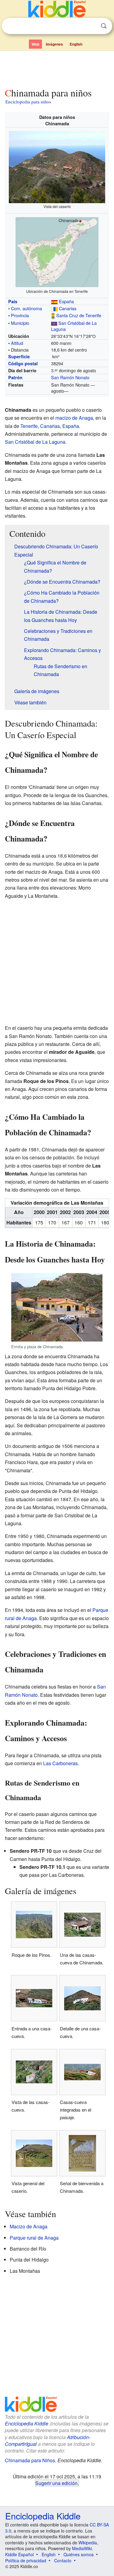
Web (35, 44)
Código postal (23, 363)
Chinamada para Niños (30, 2460)
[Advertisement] (57, 68)
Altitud (17, 343)
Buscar (104, 26)
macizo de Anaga (74, 418)
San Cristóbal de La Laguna (74, 326)
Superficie (19, 356)
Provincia (20, 315)
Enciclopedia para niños (28, 102)
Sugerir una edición (56, 2483)
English (76, 44)
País (13, 301)
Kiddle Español (19, 2554)
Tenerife (29, 426)
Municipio (20, 323)
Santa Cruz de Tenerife (79, 315)
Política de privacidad (26, 2560)
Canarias (68, 308)
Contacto (63, 2560)
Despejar (91, 26)
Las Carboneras (60, 1763)
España (66, 301)
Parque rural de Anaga (34, 2238)
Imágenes (54, 44)
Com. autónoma (26, 308)
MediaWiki (82, 2548)
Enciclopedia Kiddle (27, 2423)
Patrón (15, 377)
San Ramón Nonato (70, 377)
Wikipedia (88, 2543)
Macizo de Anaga (29, 2226)
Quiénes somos (79, 2554)
